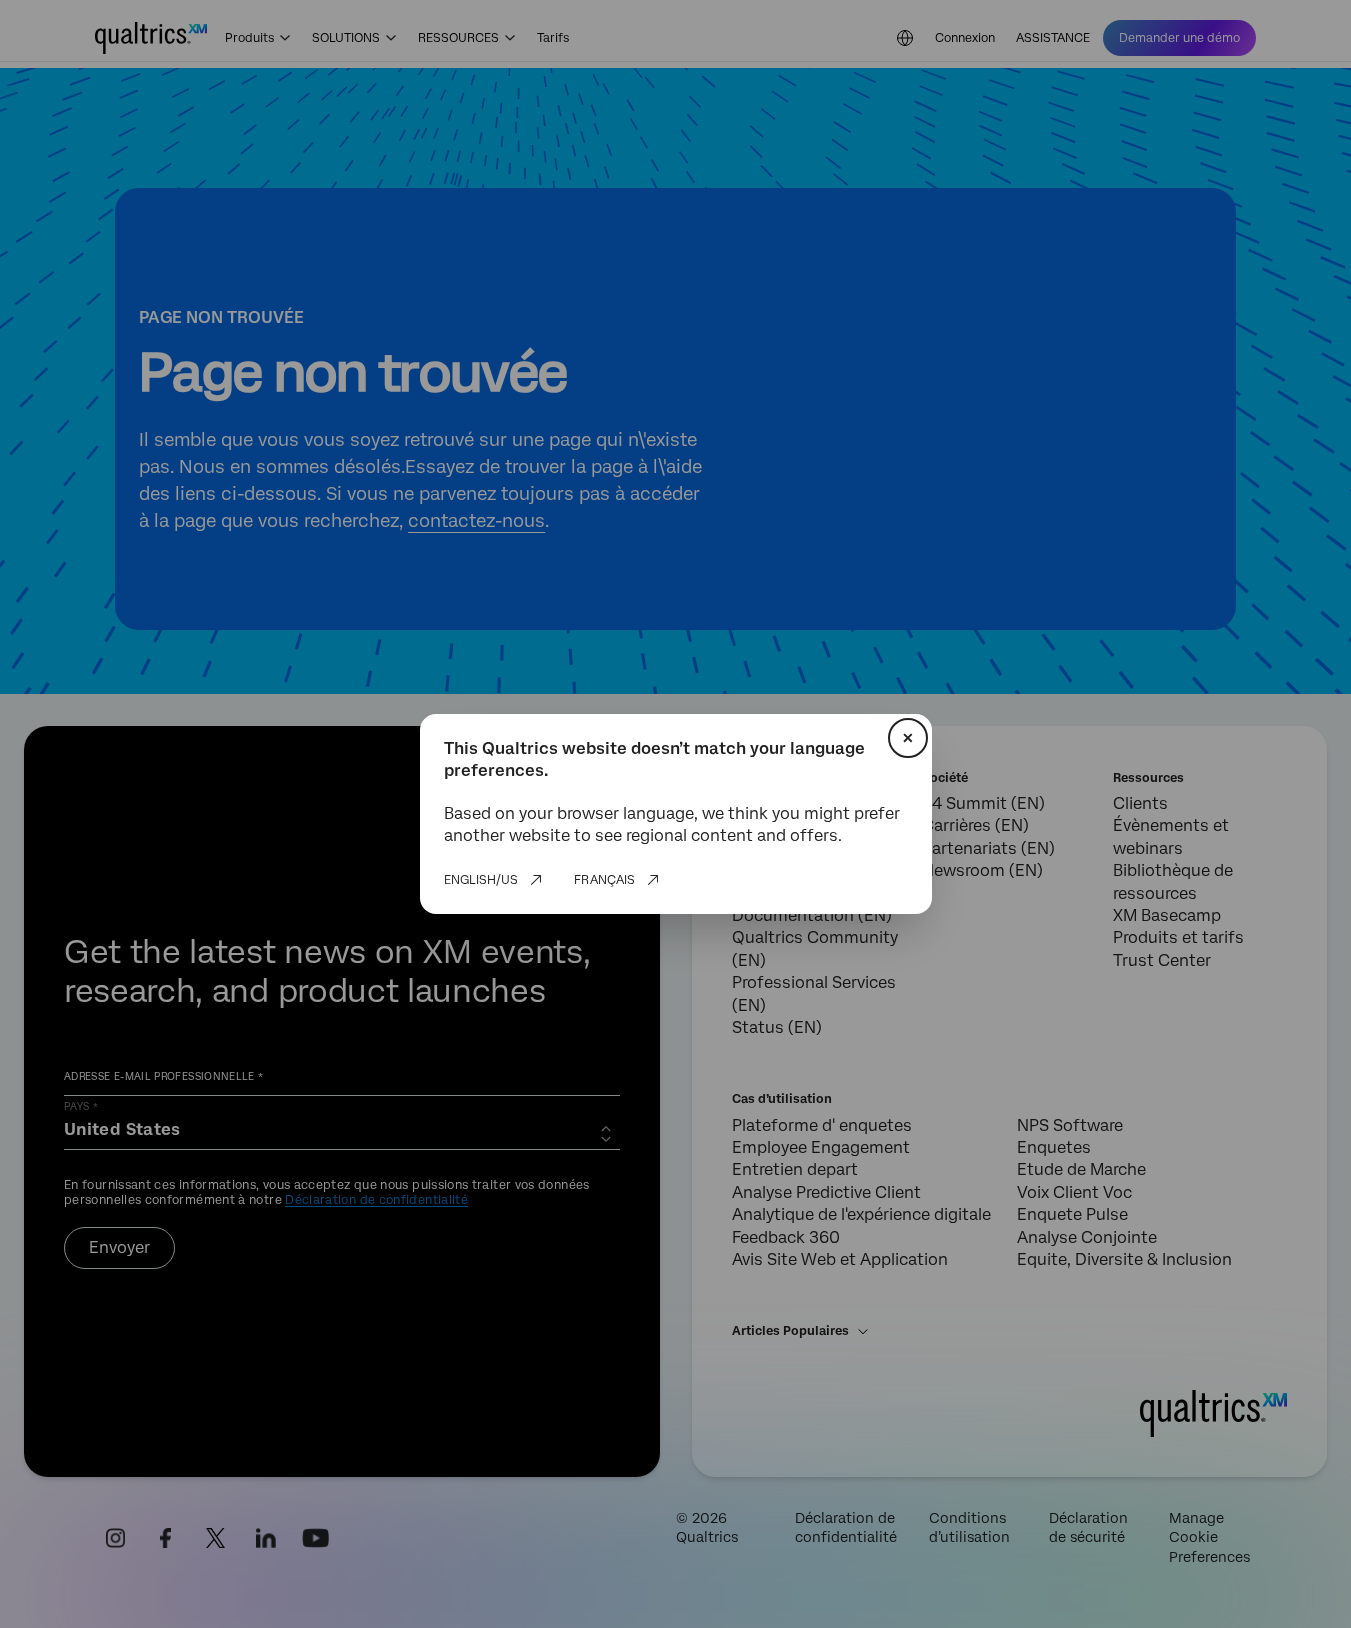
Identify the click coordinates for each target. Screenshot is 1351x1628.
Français (604, 880)
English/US (481, 880)
